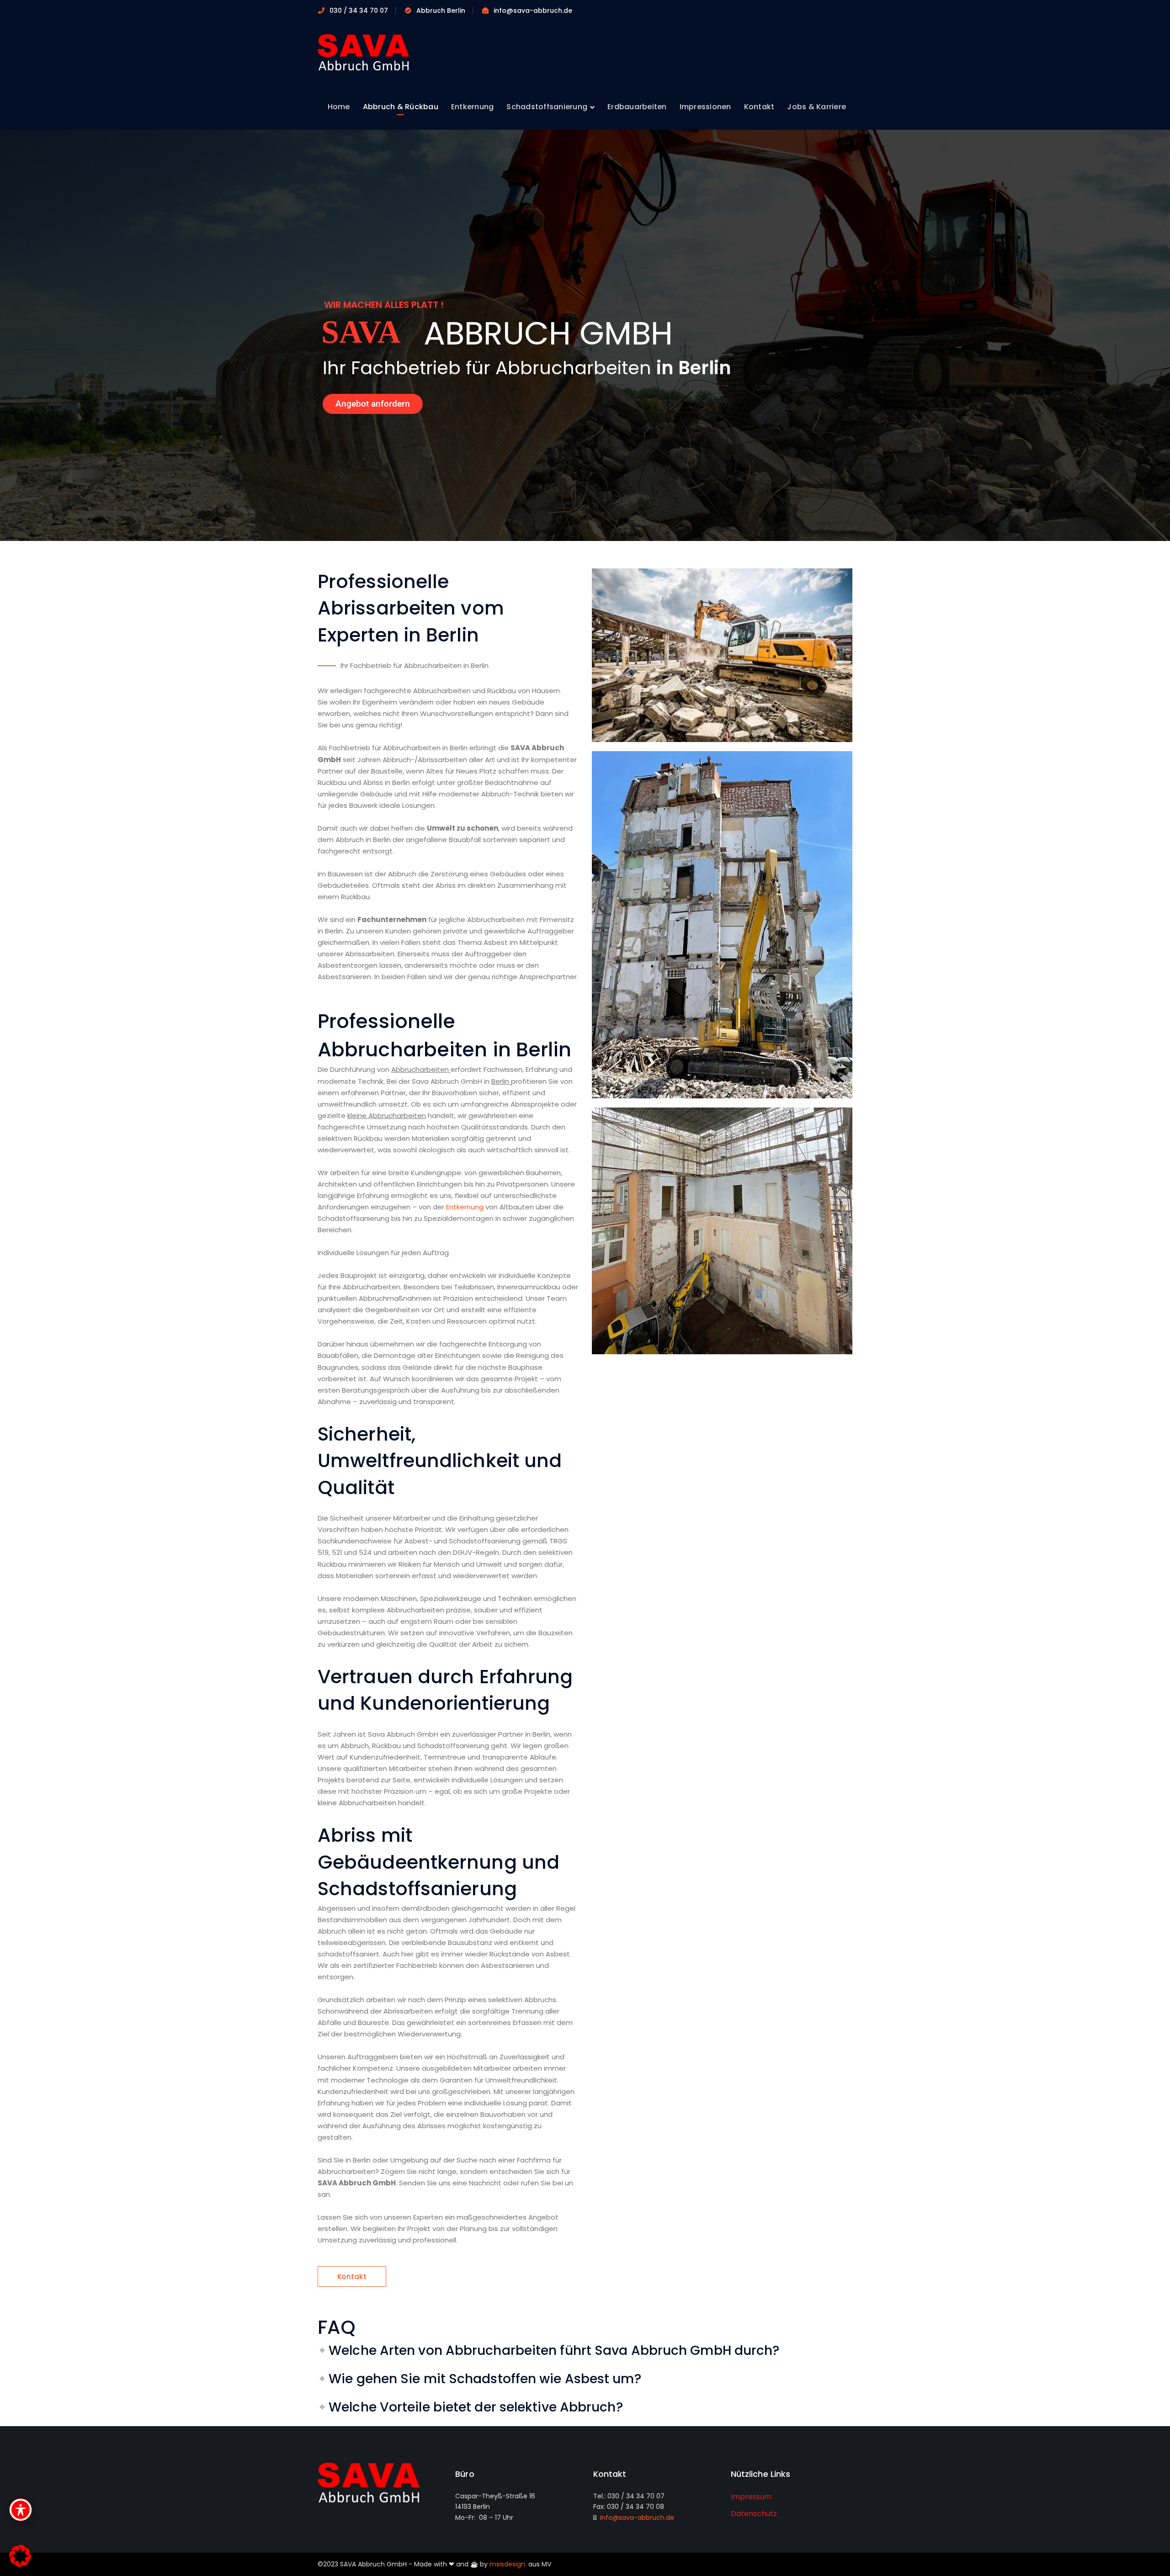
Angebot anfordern (373, 404)
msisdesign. (508, 2564)
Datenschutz (754, 2514)
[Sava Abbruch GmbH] (363, 52)
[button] (20, 2556)
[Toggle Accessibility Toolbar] (21, 2510)
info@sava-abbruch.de (635, 2518)
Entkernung (465, 1207)
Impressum (751, 2497)
